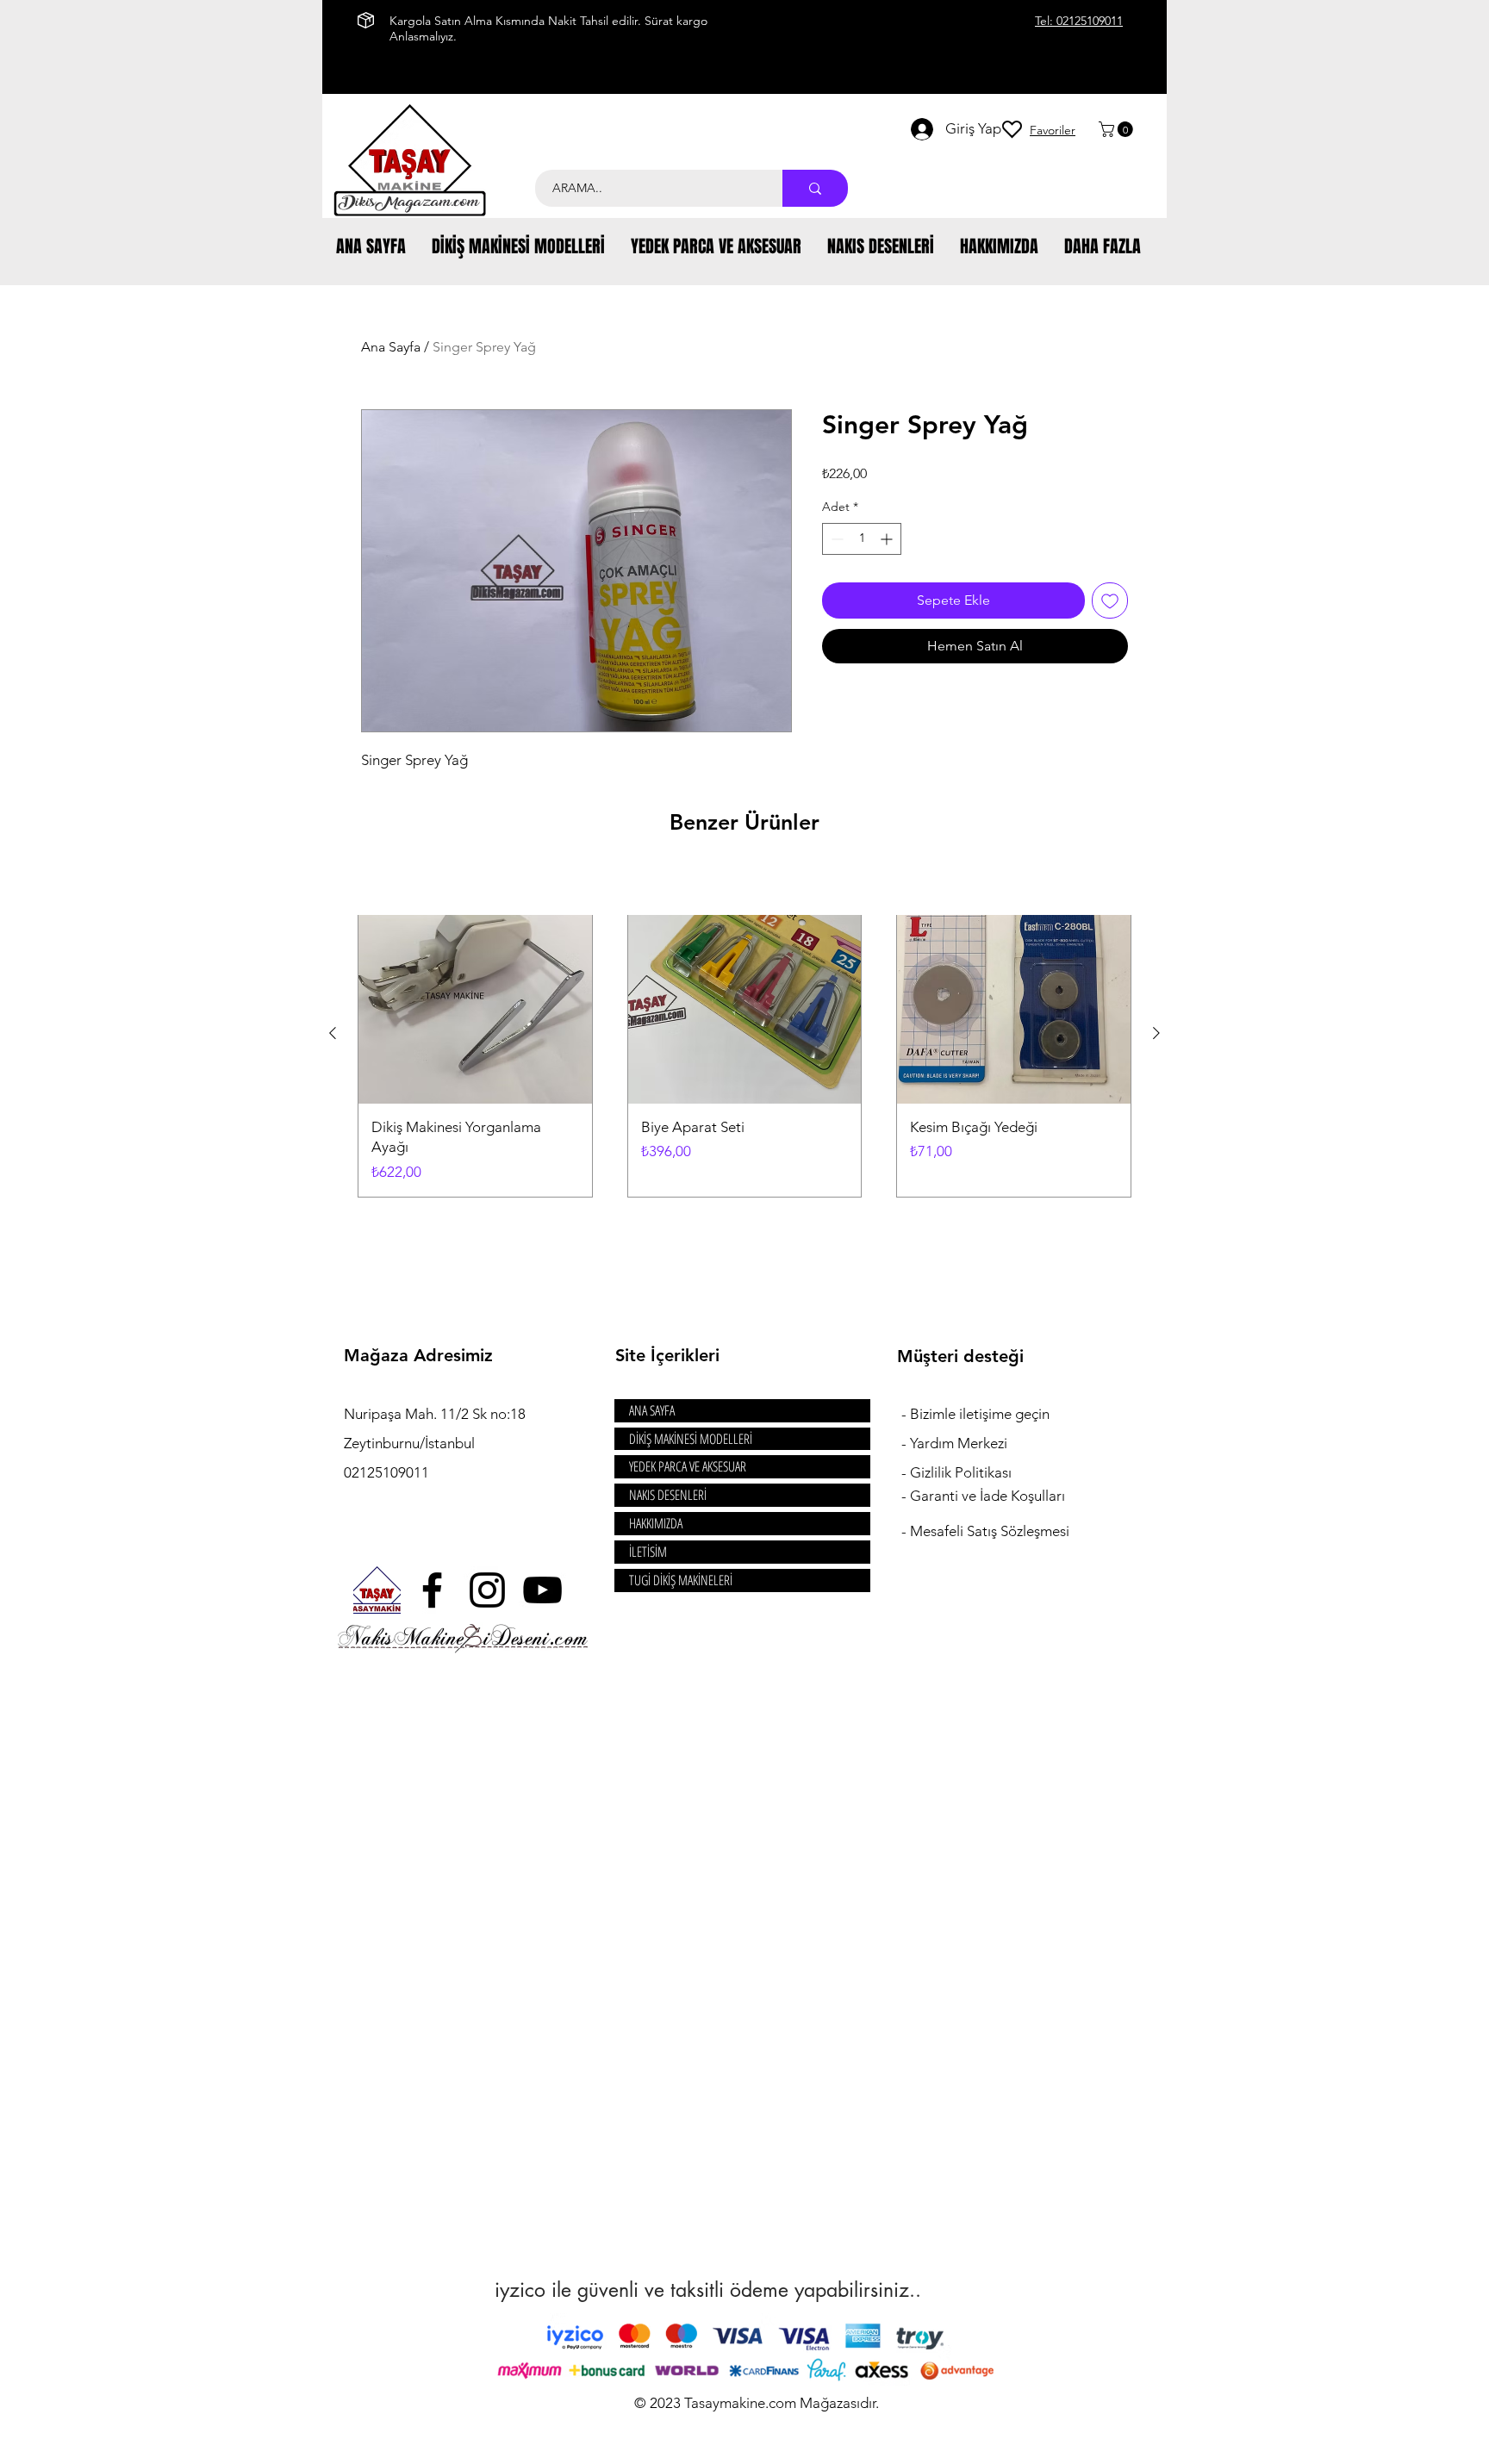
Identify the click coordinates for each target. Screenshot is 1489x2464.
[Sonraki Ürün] (1156, 1033)
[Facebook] (432, 1590)
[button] (1118, 129)
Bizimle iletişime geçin (981, 1414)
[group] (744, 1033)
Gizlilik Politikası (961, 1472)
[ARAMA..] (815, 188)
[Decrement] (835, 539)
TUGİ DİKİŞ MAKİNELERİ (681, 1580)
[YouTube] (542, 1590)
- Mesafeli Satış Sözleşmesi (985, 1531)
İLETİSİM (648, 1552)
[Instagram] (487, 1590)
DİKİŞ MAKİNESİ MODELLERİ (691, 1439)
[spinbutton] (862, 539)
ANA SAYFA (652, 1410)
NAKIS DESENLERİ (668, 1495)
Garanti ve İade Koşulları (987, 1496)
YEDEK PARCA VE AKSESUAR (688, 1466)
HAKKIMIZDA (656, 1523)
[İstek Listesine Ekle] (1110, 600)
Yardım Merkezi (959, 1443)
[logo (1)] (377, 1590)
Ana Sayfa (391, 347)
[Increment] (888, 539)
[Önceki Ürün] (333, 1033)
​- (906, 1414)
